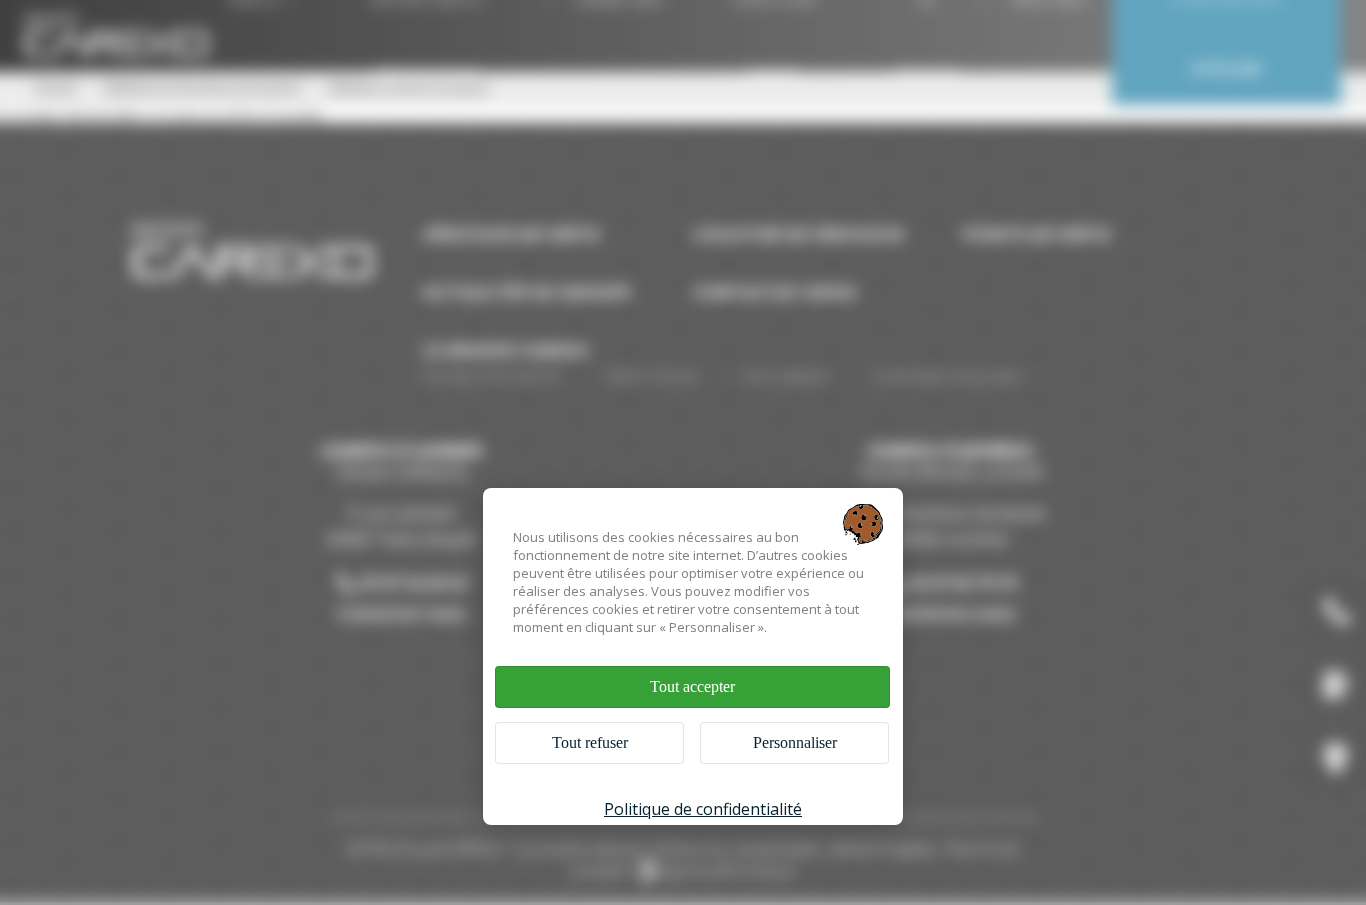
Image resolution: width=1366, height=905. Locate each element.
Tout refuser (590, 742)
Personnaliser (795, 742)
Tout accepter (692, 686)
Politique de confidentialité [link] (703, 809)
